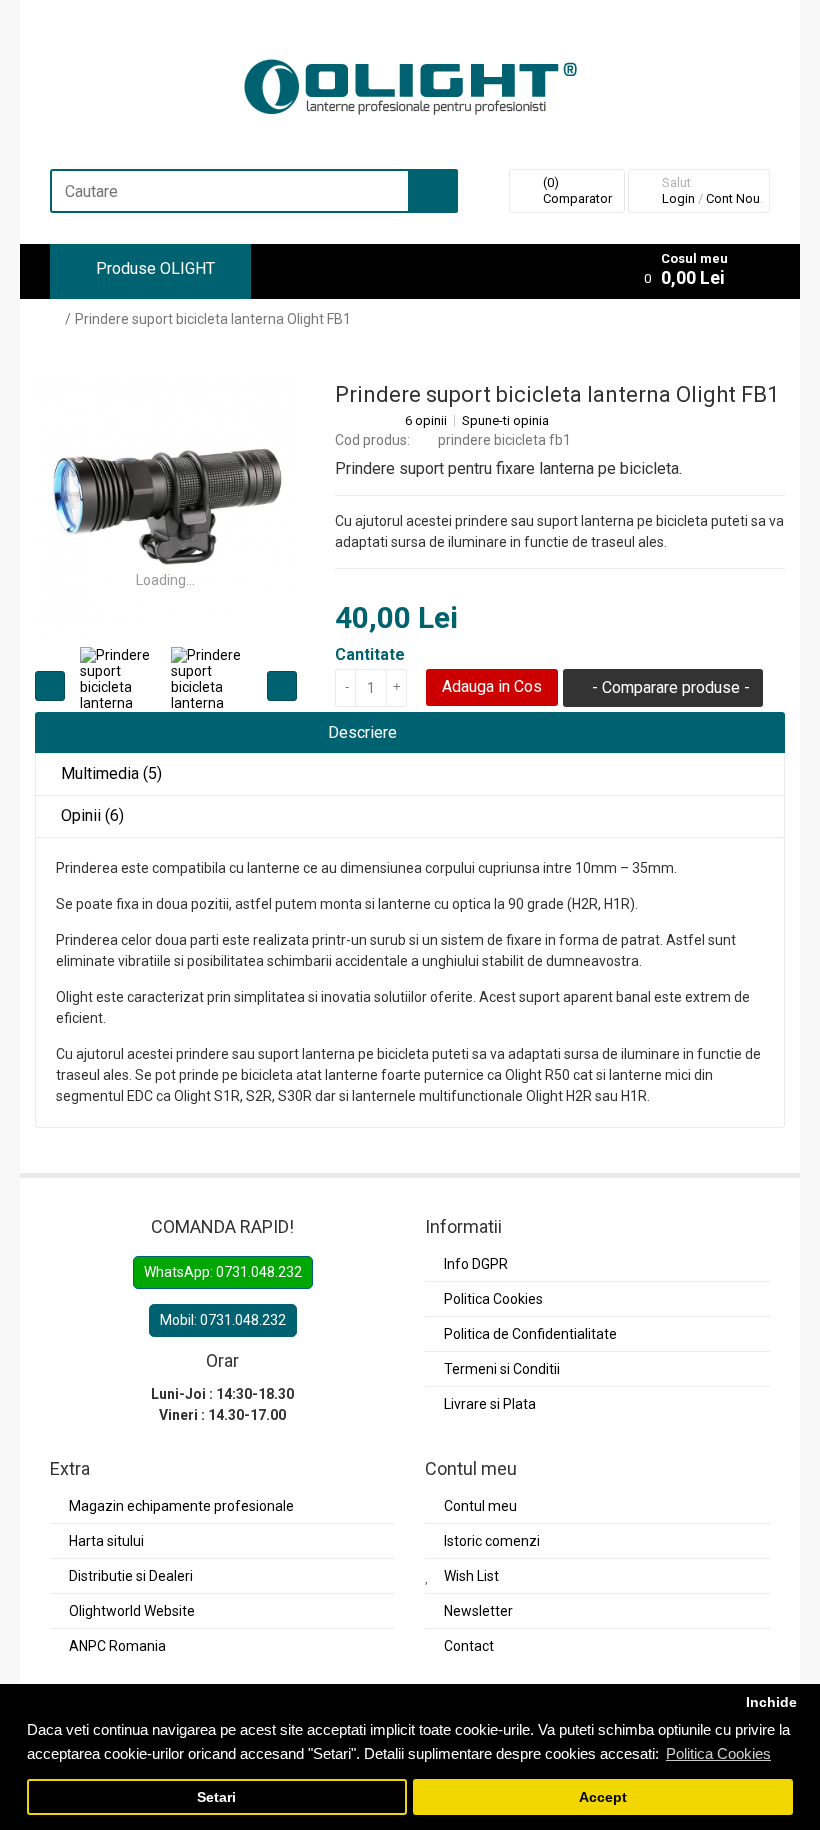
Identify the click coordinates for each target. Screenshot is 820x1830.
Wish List (471, 1576)
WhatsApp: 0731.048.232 (223, 1272)
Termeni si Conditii (502, 1369)
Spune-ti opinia (505, 421)
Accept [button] (603, 1797)
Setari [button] (216, 1797)
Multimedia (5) (109, 773)
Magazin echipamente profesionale (181, 1506)
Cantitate (370, 654)
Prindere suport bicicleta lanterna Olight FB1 (213, 319)
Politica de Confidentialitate (530, 1334)
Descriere (360, 732)
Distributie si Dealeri (131, 1576)
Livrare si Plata (490, 1404)
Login (678, 198)
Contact (469, 1646)
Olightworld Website (132, 1611)
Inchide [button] (771, 1702)
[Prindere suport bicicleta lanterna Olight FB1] (166, 506)
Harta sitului (106, 1541)
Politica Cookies (493, 1299)
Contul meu (480, 1506)
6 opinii (426, 421)
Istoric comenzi (492, 1541)
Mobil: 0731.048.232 (223, 1320)
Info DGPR (476, 1264)
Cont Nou (733, 198)
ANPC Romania (117, 1646)
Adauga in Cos (492, 686)
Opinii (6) (90, 815)
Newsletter (478, 1611)
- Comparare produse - (669, 687)
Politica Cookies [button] (718, 1753)
